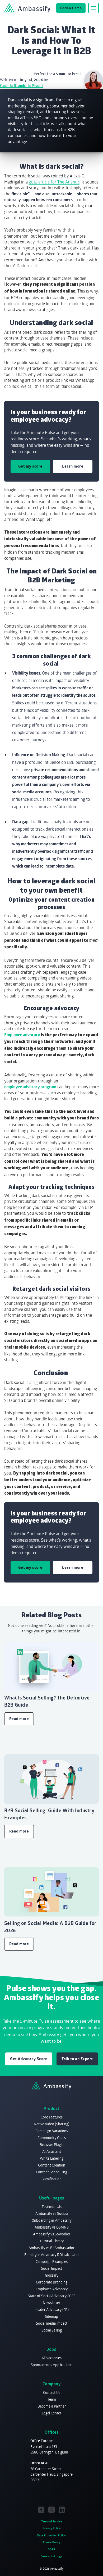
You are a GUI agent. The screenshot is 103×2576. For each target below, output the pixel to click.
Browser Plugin (52, 2144)
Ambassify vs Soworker (52, 2234)
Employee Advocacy (52, 2289)
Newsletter (51, 2303)
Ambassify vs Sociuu (52, 2213)
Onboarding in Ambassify (52, 2220)
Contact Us (52, 2392)
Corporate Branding (52, 2282)
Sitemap (51, 2316)
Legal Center (51, 2413)
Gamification (51, 2179)
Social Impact (51, 2268)
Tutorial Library (52, 2241)
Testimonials (52, 2207)
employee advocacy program (30, 1087)
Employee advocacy (22, 1035)
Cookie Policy (52, 2542)
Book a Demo (71, 8)
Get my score (30, 466)
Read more (19, 1719)
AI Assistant (52, 2151)
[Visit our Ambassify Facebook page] (41, 2510)
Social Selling (52, 2330)
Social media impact (52, 2323)
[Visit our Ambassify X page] (52, 2510)
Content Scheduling (51, 2172)
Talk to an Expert (77, 2059)
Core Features (52, 2117)
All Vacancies (51, 2358)
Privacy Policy (52, 2528)
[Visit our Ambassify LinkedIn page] (62, 2510)
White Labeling (52, 2158)
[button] (93, 8)
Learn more (73, 466)
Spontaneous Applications (51, 2365)
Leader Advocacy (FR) (52, 2309)
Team (52, 2399)
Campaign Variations (52, 2131)
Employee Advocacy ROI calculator (52, 2255)
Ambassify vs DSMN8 (52, 2227)
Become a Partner (52, 2406)
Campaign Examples (52, 2261)
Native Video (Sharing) (51, 2124)
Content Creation (52, 2165)
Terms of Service (52, 2521)
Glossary (52, 2275)
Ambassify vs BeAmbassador (51, 2248)
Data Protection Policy (51, 2535)
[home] (27, 8)
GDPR (51, 2549)
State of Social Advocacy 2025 (51, 2296)
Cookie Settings (52, 2556)
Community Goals (52, 2138)
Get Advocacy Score (29, 2059)
